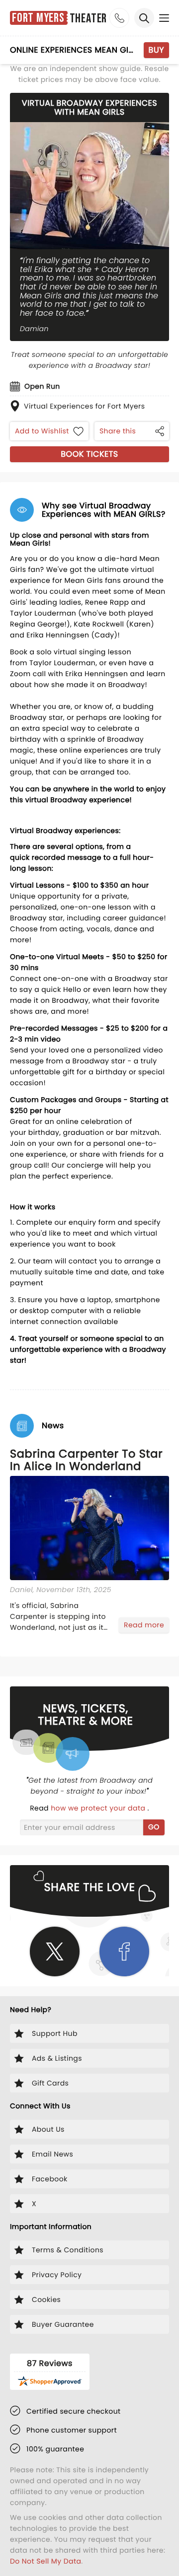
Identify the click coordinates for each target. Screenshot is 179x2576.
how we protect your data (99, 1808)
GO (154, 1827)
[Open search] (144, 18)
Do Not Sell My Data (45, 2561)
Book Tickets (89, 454)
